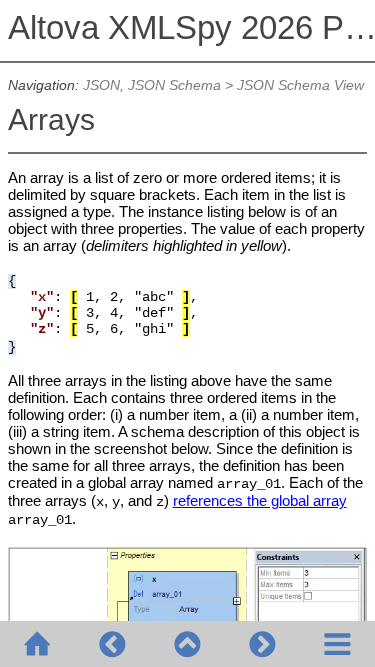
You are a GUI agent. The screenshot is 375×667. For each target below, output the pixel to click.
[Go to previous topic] (112, 644)
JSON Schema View (300, 85)
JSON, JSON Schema (152, 85)
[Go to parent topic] (187, 644)
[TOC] (337, 644)
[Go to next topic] (262, 644)
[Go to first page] (37, 644)
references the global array (260, 500)
